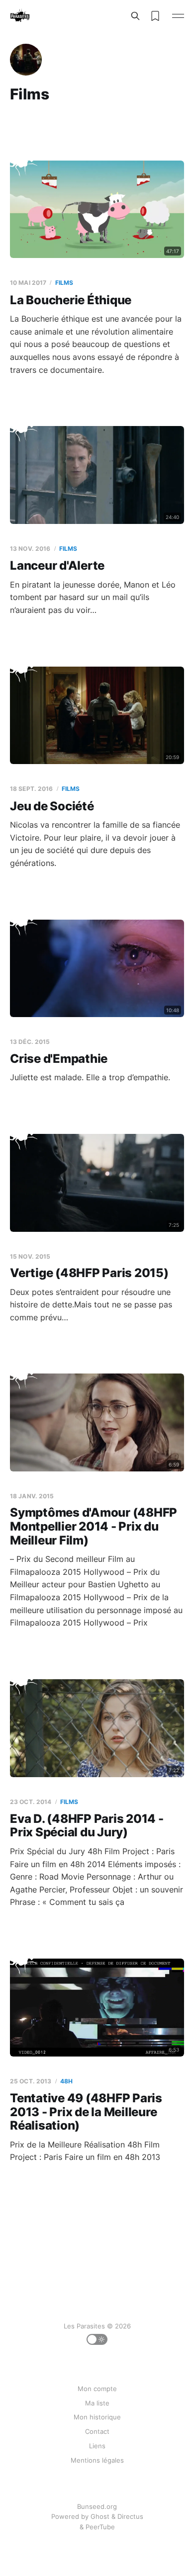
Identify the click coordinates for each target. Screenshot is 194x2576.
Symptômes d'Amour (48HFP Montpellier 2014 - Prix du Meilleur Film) (94, 1526)
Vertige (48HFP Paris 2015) (89, 1273)
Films (64, 283)
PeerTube (100, 2527)
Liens (97, 2446)
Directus (130, 2516)
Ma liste (97, 2403)
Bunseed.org (97, 2506)
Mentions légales (97, 2460)
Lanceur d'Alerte (57, 565)
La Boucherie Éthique (71, 300)
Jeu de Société (52, 806)
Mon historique (97, 2417)
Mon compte (97, 2389)
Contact (97, 2431)
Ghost (100, 2516)
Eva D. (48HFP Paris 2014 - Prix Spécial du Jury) (87, 1826)
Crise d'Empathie (59, 1059)
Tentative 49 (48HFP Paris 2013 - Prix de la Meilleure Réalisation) (86, 2112)
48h (66, 2081)
